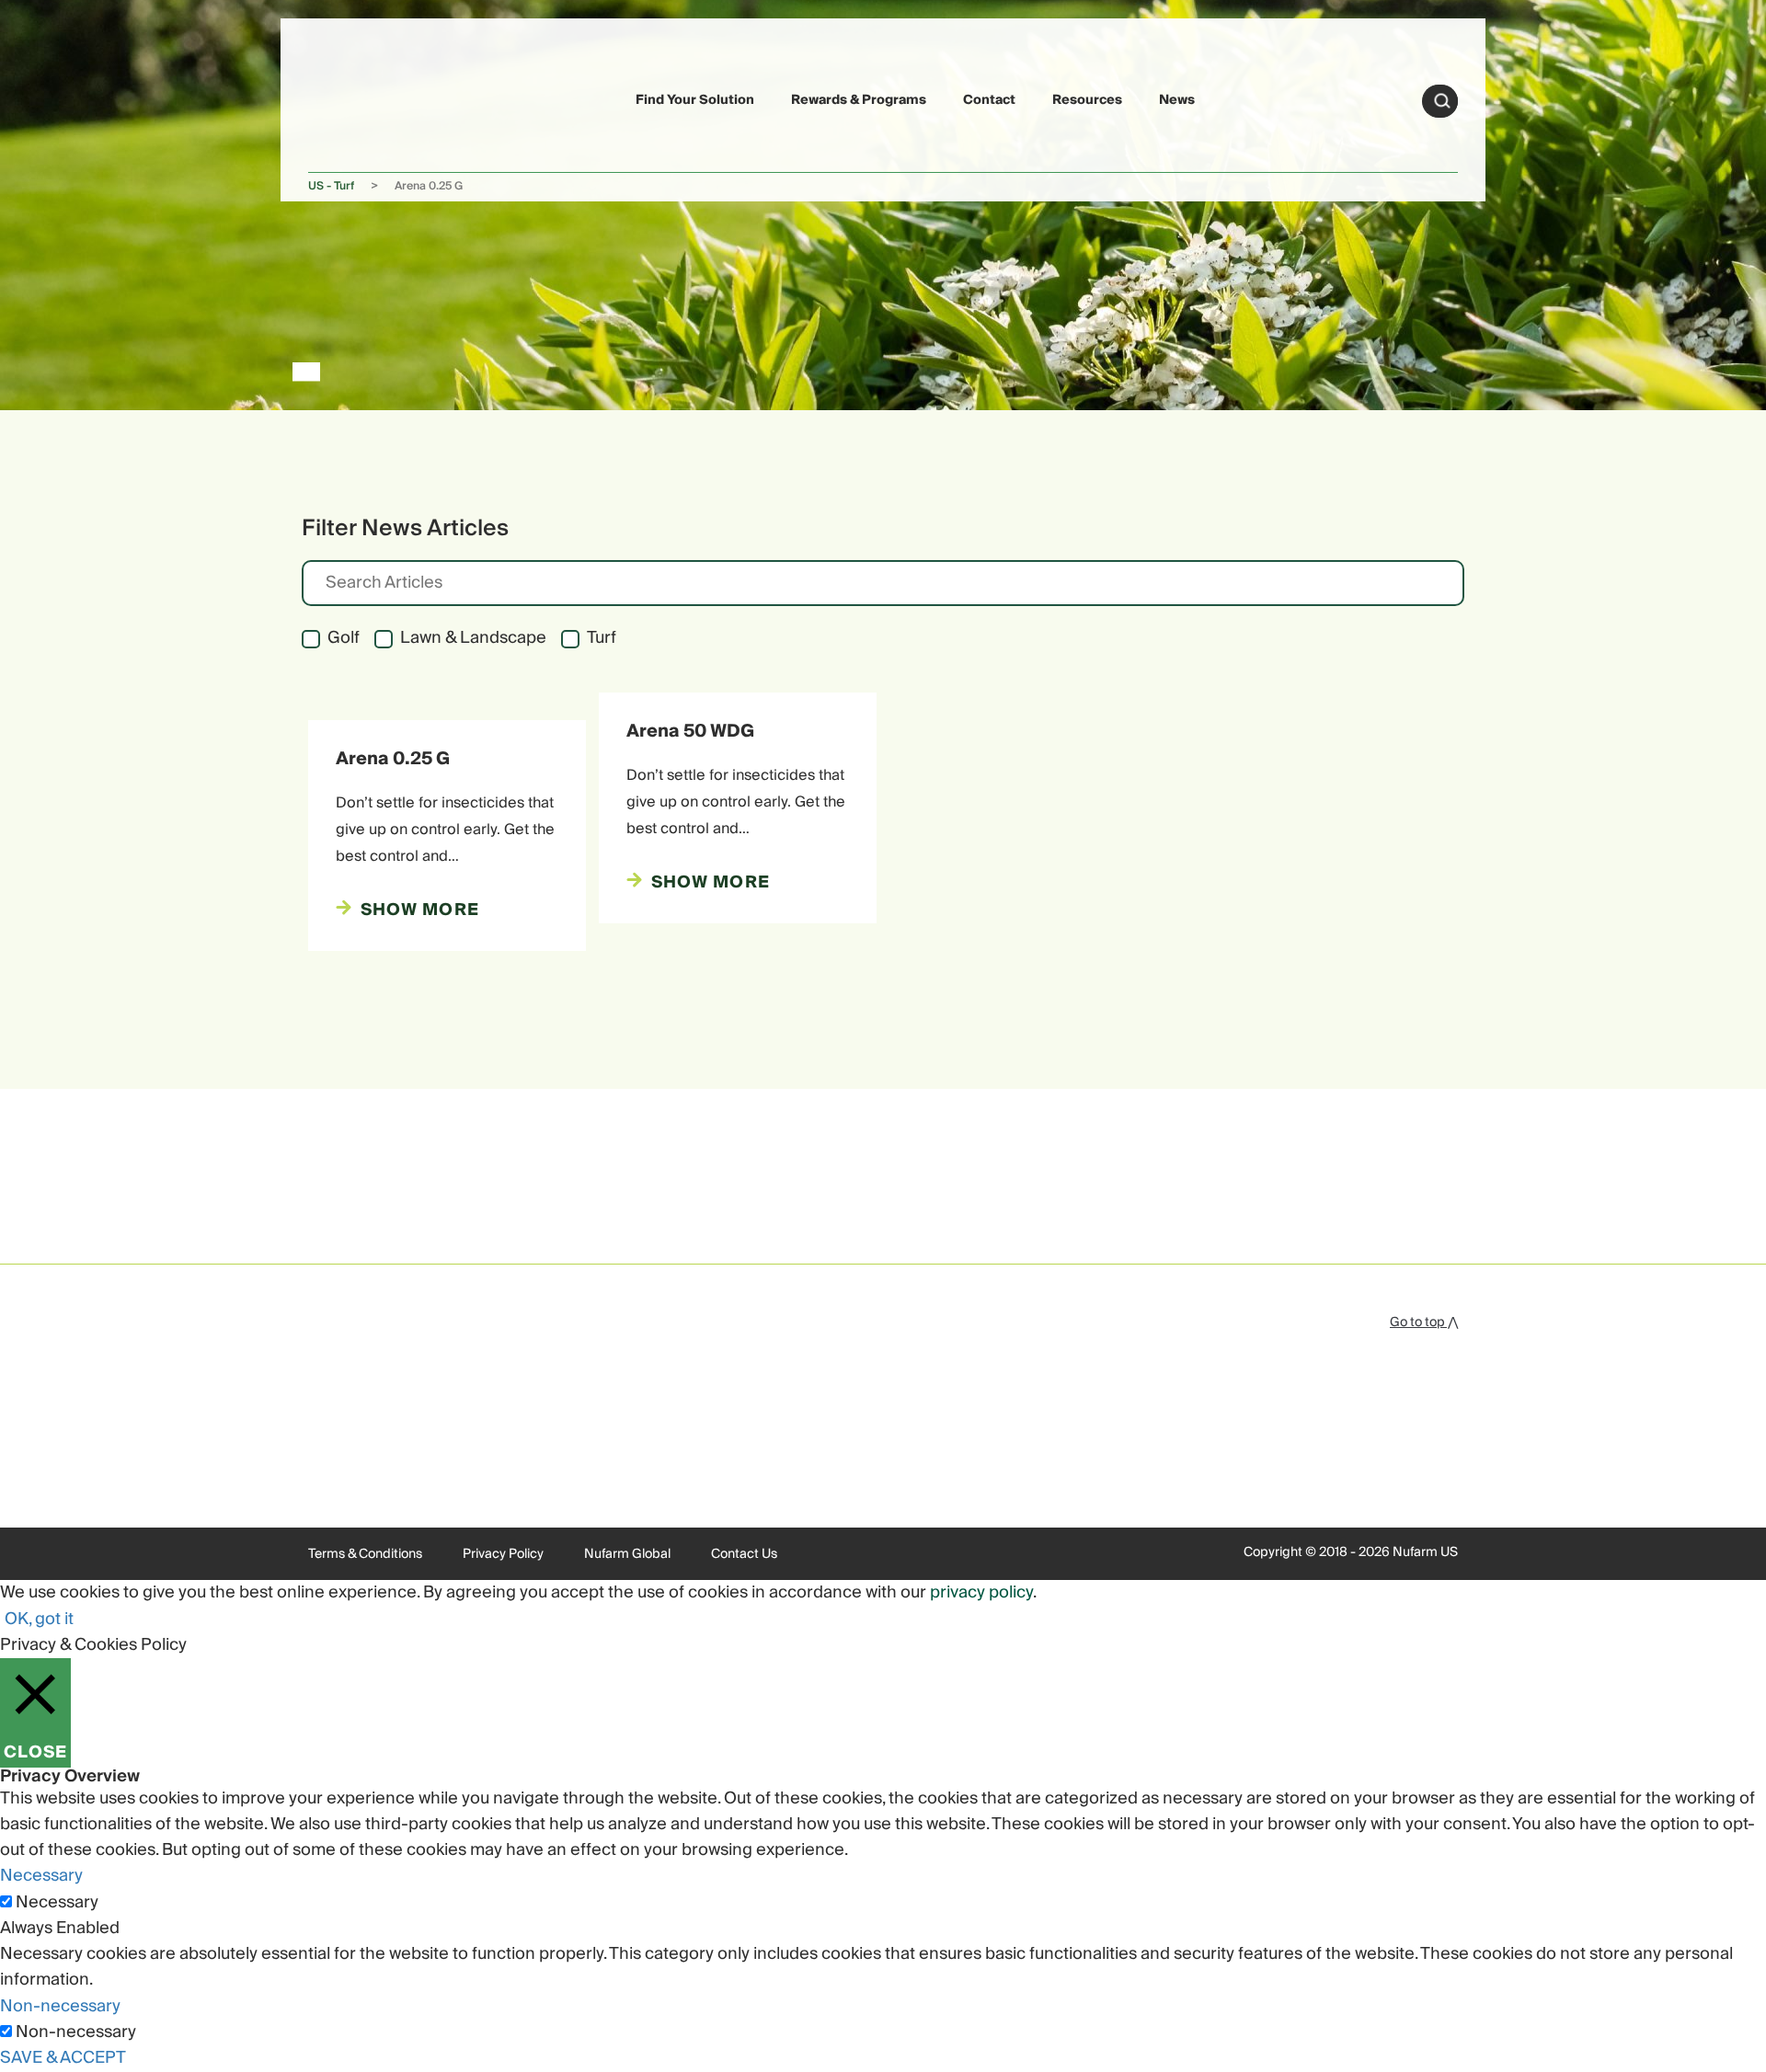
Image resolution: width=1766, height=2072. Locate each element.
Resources (1087, 100)
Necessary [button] (41, 1876)
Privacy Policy (503, 1554)
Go (1442, 101)
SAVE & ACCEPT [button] (63, 2058)
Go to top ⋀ (1424, 1322)
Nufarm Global (627, 1554)
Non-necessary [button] (60, 2006)
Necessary (57, 1903)
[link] (351, 98)
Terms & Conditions (365, 1554)
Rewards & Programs (859, 100)
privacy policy (981, 1592)
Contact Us (744, 1554)
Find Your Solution (695, 100)
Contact (989, 100)
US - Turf (331, 186)
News (1177, 100)
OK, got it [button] (39, 1619)
